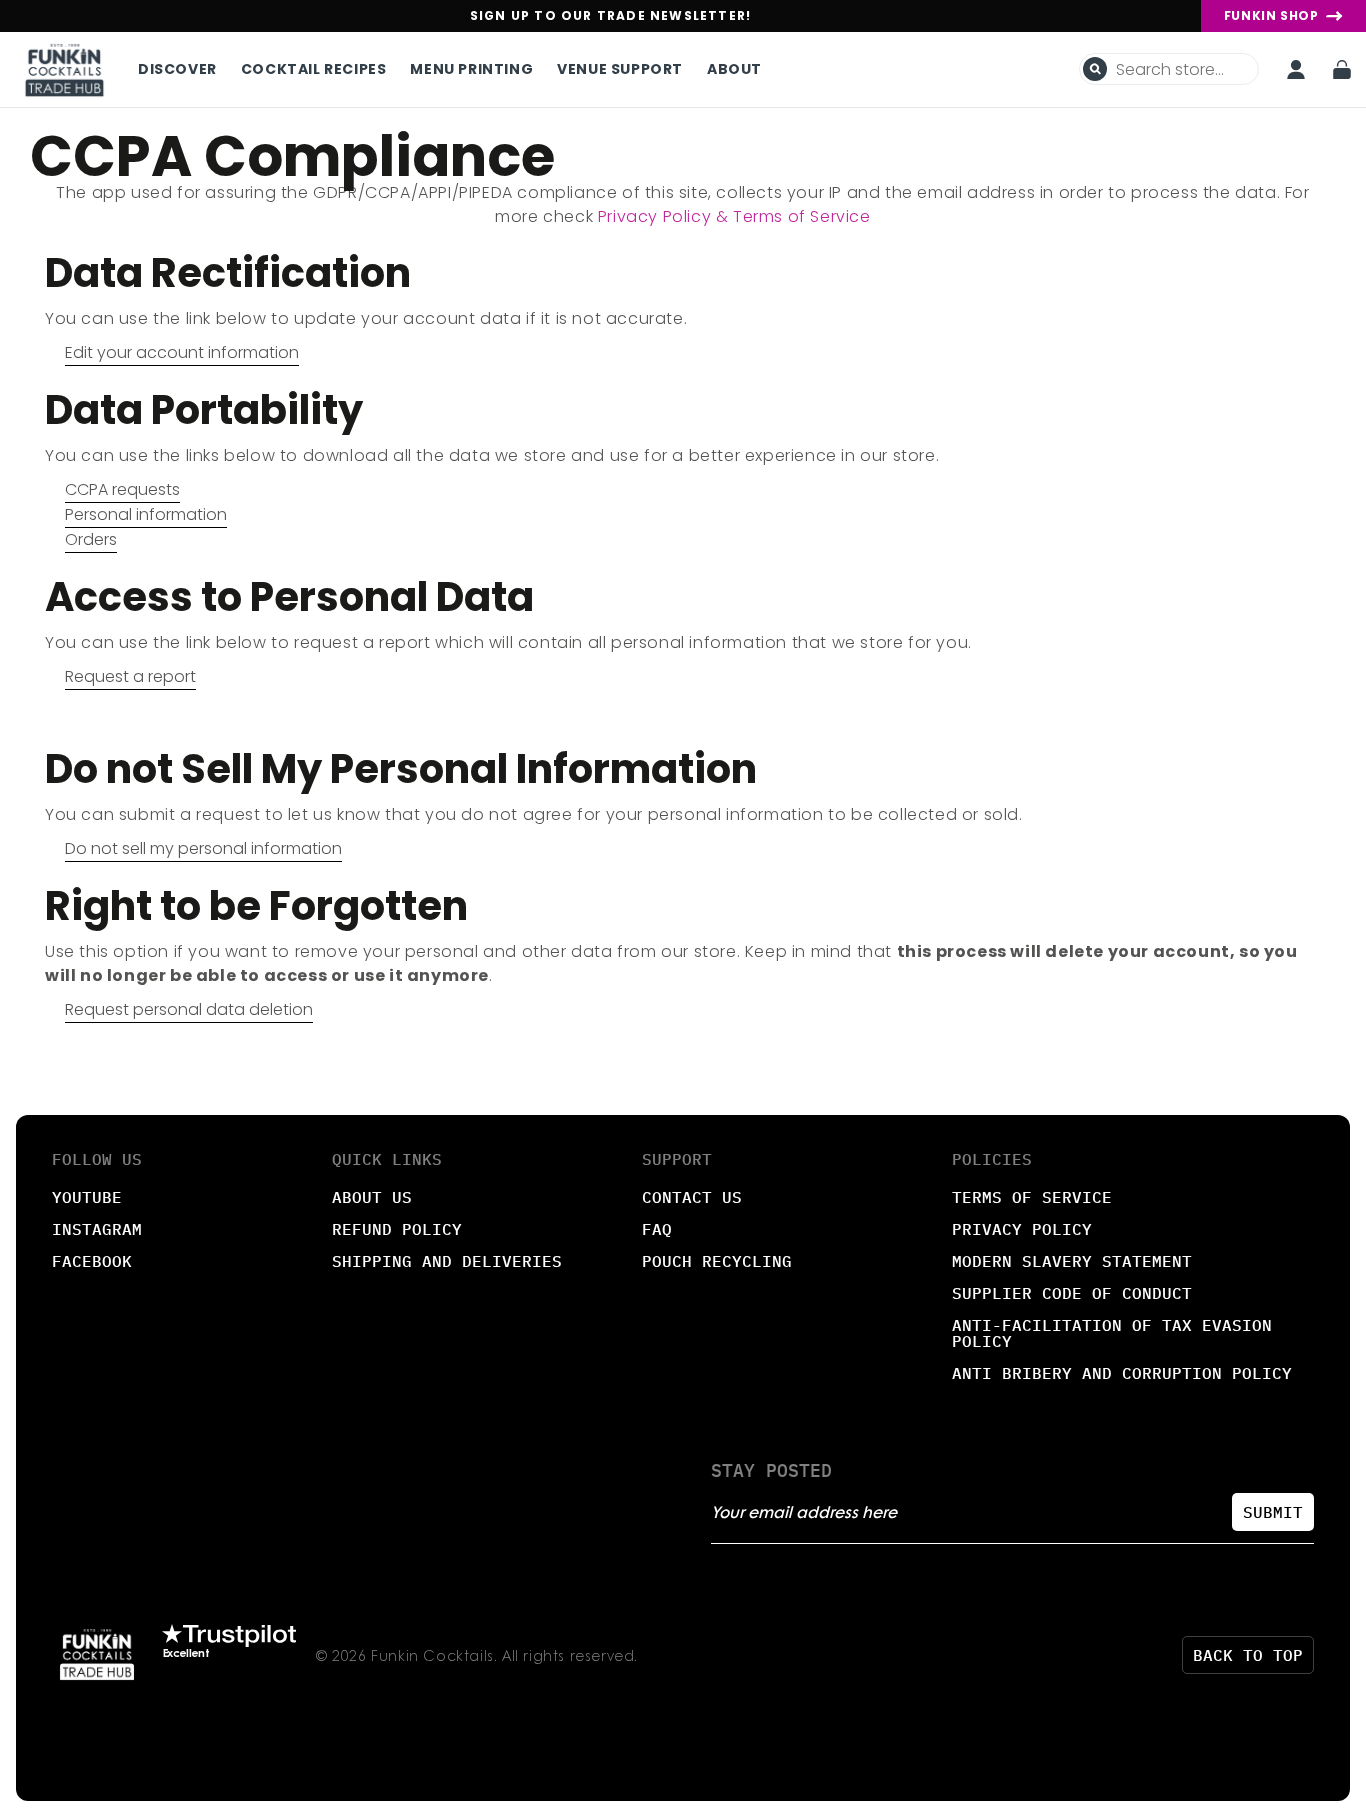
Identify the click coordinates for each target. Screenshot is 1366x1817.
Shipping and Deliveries (447, 1261)
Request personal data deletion (189, 1009)
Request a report (130, 676)
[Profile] (1296, 70)
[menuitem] (183, 69)
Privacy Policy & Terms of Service (734, 216)
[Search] (1095, 69)
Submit (1273, 1512)
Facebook (92, 1261)
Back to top (1248, 1655)
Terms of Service (1032, 1197)
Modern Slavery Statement (1072, 1261)
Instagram (97, 1229)
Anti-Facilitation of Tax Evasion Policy (1112, 1333)
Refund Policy (397, 1229)
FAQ (657, 1229)
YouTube (87, 1197)
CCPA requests (122, 489)
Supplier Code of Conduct (1072, 1293)
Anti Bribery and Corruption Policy (1122, 1373)
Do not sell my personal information (203, 848)
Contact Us (692, 1197)
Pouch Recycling (717, 1261)
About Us (372, 1197)
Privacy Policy (1022, 1229)
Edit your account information (182, 352)
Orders (91, 539)
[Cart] (1342, 70)
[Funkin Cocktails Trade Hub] (64, 70)
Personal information (146, 514)
